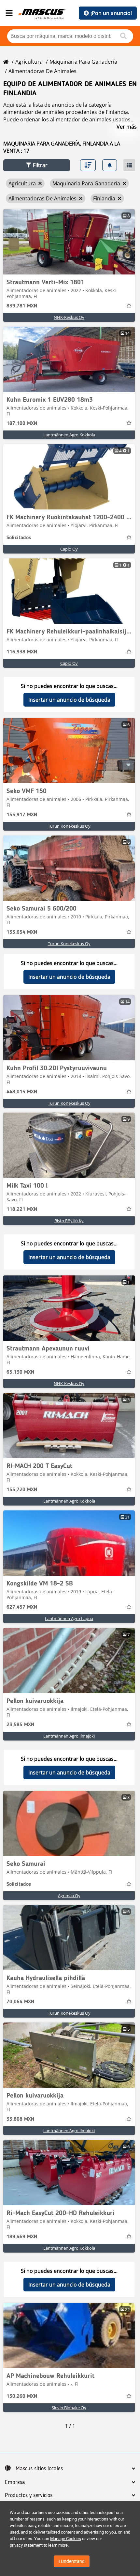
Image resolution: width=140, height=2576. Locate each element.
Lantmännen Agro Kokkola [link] (69, 435)
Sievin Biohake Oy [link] (69, 2408)
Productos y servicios (29, 2495)
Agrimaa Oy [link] (69, 1896)
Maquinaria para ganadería (83, 62)
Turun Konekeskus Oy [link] (69, 826)
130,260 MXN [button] (22, 2396)
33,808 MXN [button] (20, 2119)
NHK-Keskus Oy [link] (69, 317)
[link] (69, 242)
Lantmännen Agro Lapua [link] (69, 1618)
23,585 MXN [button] (20, 1725)
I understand (72, 2561)
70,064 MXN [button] (20, 2002)
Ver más (127, 127)
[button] (37, 165)
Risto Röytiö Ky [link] (69, 1221)
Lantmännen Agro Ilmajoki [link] (69, 1736)
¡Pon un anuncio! (111, 13)
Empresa (15, 2482)
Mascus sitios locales (39, 2469)
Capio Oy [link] (69, 549)
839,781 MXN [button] (22, 306)
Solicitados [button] (19, 538)
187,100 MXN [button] (22, 424)
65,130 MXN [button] (20, 1372)
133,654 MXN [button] (22, 932)
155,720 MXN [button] (22, 1490)
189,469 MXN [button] (22, 2237)
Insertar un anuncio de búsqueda (69, 700)
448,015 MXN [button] (22, 1092)
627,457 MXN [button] (22, 1607)
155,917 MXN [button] (22, 815)
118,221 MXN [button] (22, 1210)
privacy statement (26, 2545)
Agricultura (29, 62)
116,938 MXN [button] (22, 652)
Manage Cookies (66, 2539)
